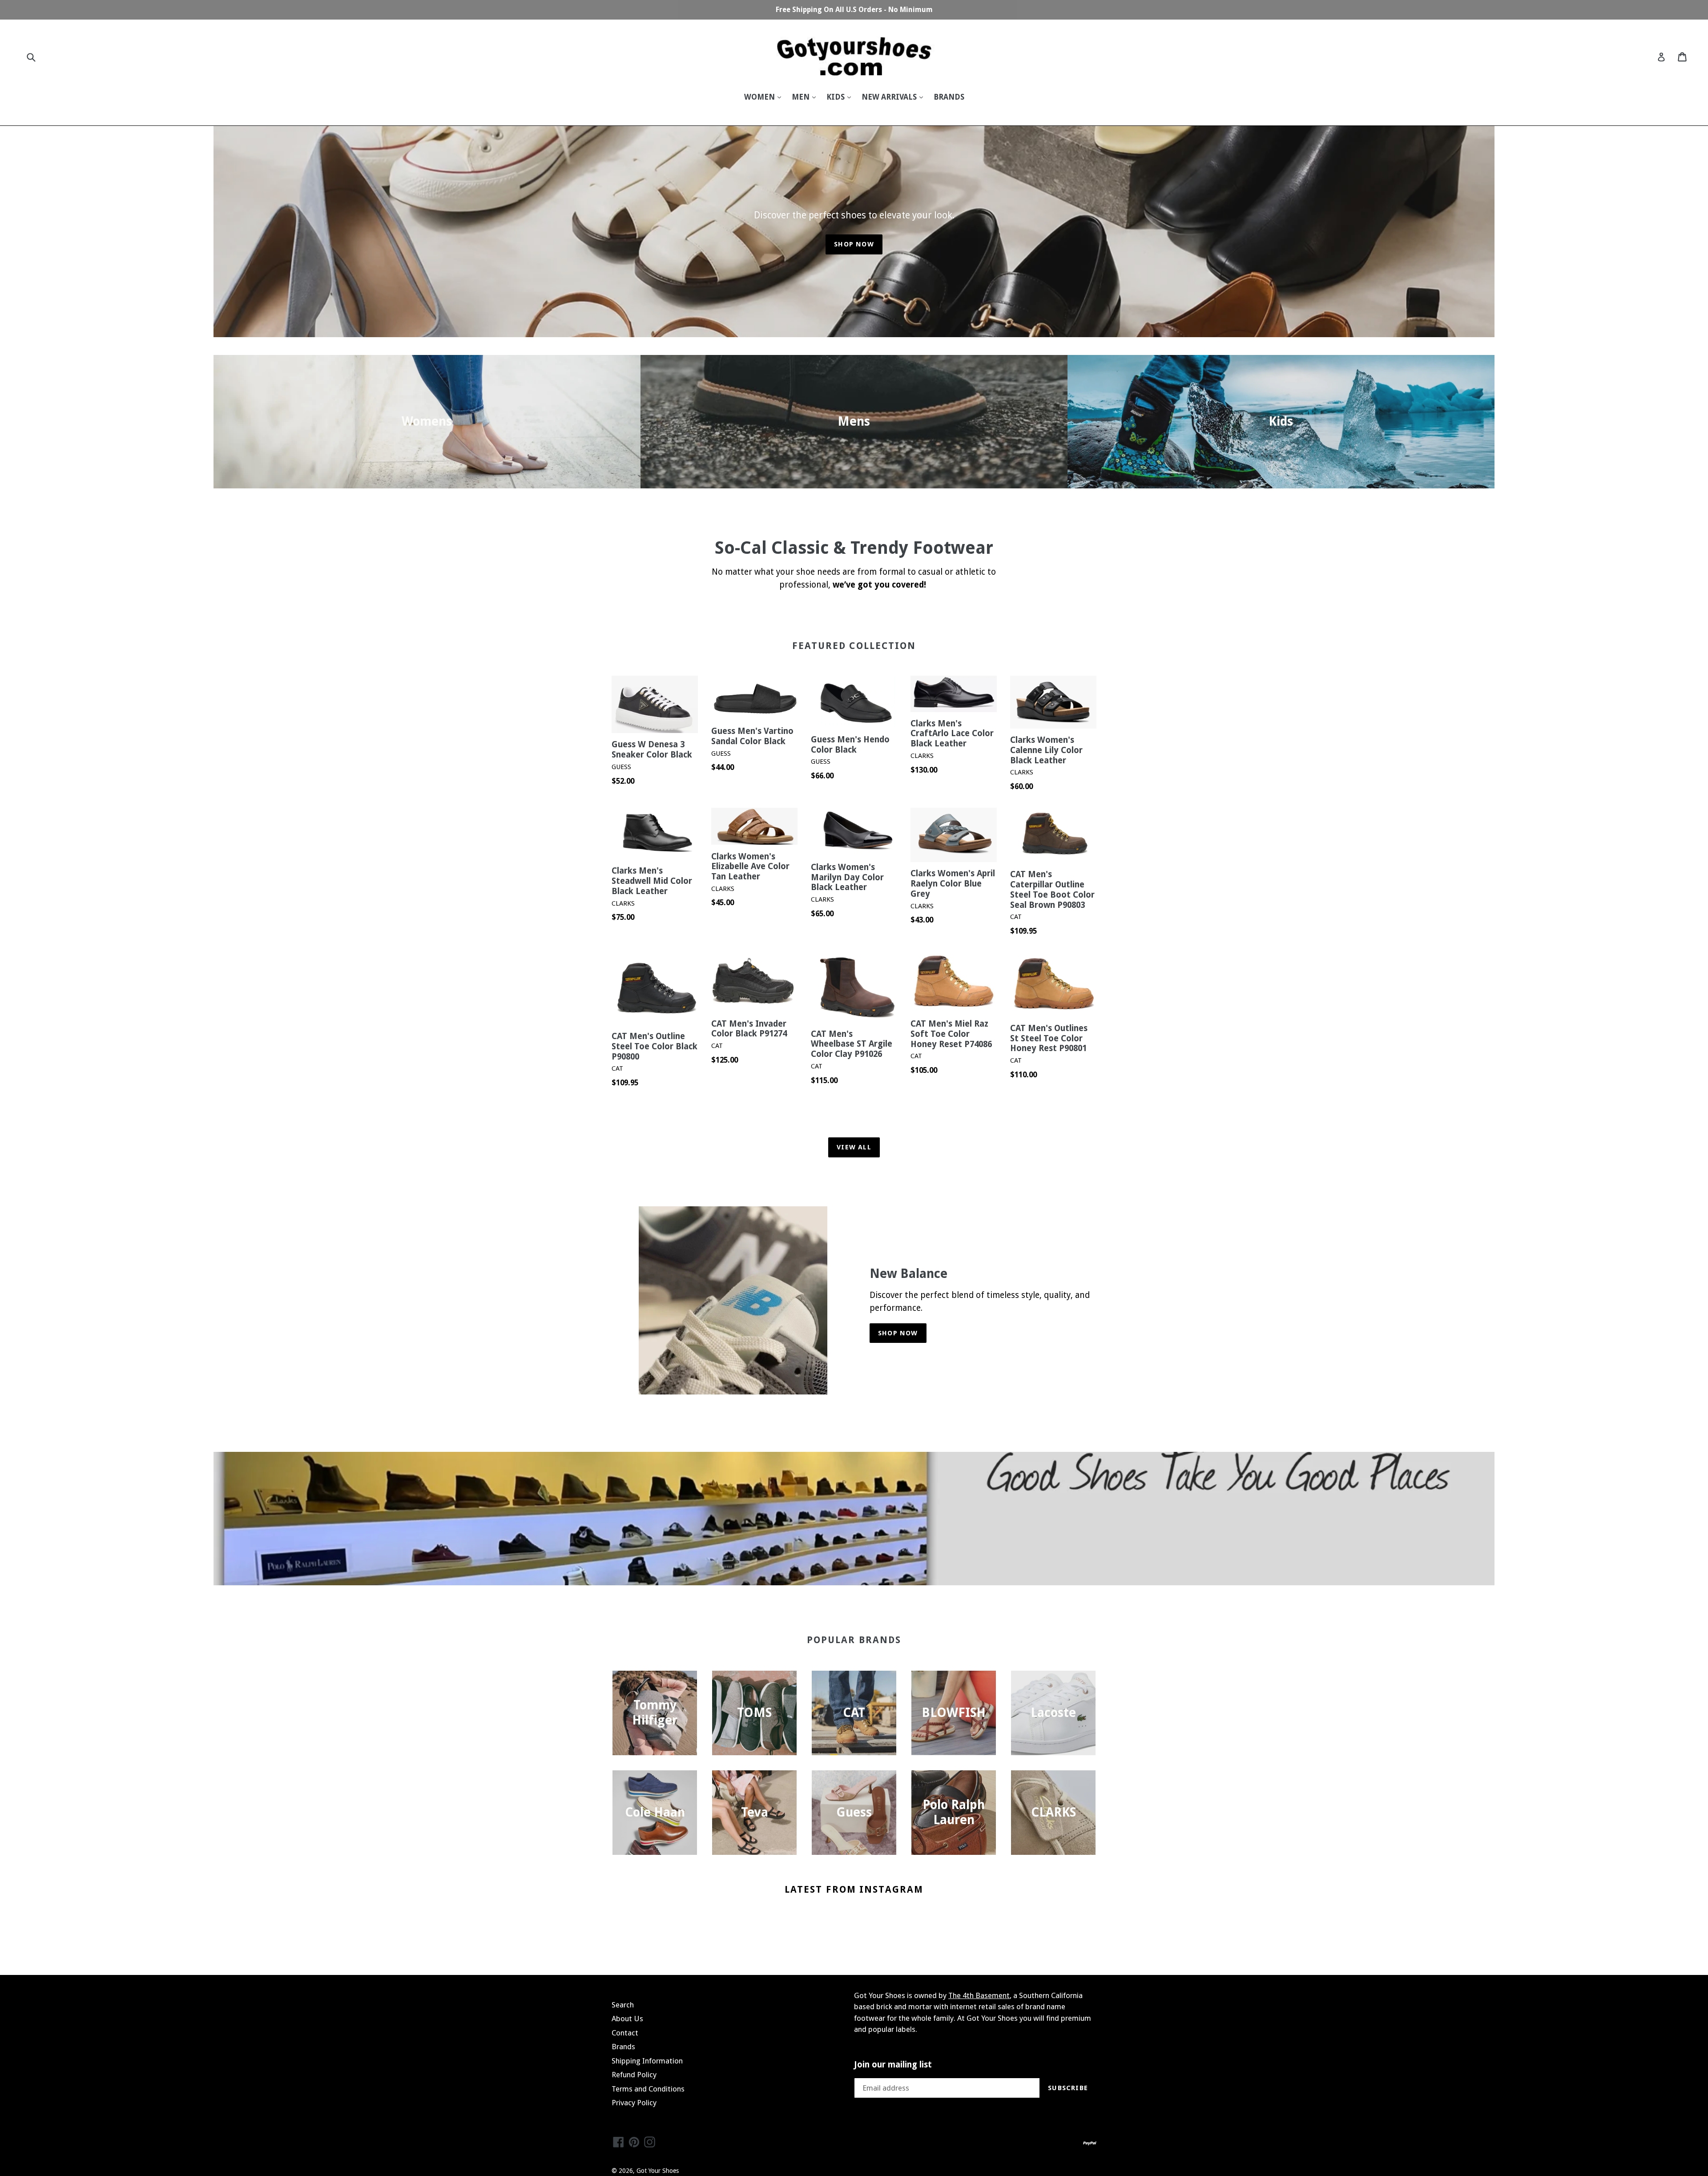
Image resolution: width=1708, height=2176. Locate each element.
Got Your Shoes (658, 2171)
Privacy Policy (634, 2103)
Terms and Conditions (648, 2089)
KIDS (836, 97)
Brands (623, 2047)
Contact (625, 2033)
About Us (627, 2019)
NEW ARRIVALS (890, 97)
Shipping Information (647, 2061)
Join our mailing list (893, 2065)
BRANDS (949, 97)
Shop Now (854, 244)
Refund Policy (634, 2075)
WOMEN (760, 97)
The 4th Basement (979, 1995)
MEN (802, 97)
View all (854, 1147)
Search (623, 2005)
